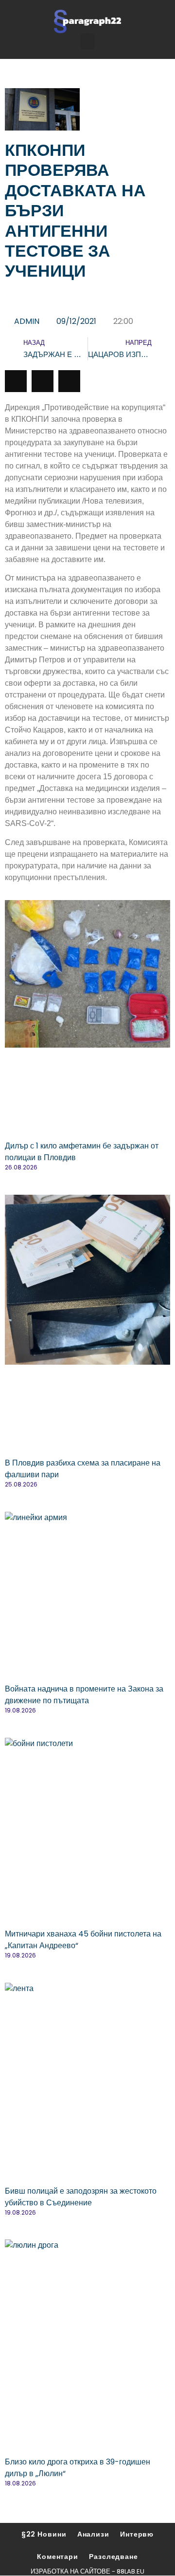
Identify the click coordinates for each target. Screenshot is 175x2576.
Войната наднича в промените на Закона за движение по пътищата (84, 1695)
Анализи (93, 2534)
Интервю (137, 2534)
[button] (87, 41)
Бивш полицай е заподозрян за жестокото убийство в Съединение (81, 2197)
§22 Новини (44, 2534)
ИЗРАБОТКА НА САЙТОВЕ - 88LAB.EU (87, 2571)
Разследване (114, 2557)
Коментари (58, 2557)
